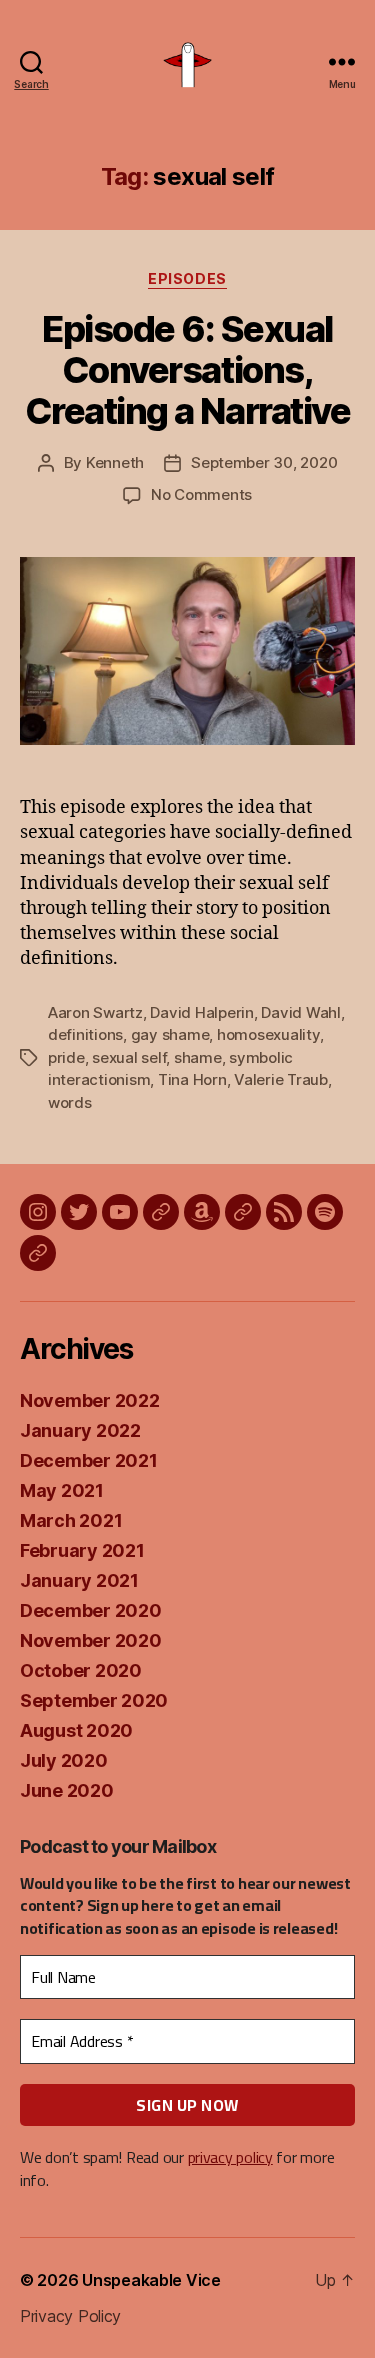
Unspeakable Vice (151, 2280)
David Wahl (300, 1012)
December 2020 (91, 1610)
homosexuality (268, 1034)
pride (66, 1057)
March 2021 (71, 1520)
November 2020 (91, 1640)
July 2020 (64, 1760)
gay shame (170, 1034)
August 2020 (76, 1730)
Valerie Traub (281, 1079)
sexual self (129, 1057)
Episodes (187, 278)
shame (198, 1057)
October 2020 (81, 1670)
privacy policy (230, 2157)
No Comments (201, 494)
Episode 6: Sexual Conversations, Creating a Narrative (187, 370)
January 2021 (79, 1580)
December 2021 (89, 1460)
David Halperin (201, 1012)
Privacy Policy (70, 2316)
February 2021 (82, 1550)
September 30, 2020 (264, 462)
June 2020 (67, 1790)
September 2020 (94, 1700)
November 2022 (90, 1400)
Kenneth (115, 462)
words (70, 1102)
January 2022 (80, 1430)
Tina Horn (192, 1079)
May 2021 (62, 1490)
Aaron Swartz (95, 1012)
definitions (85, 1034)
